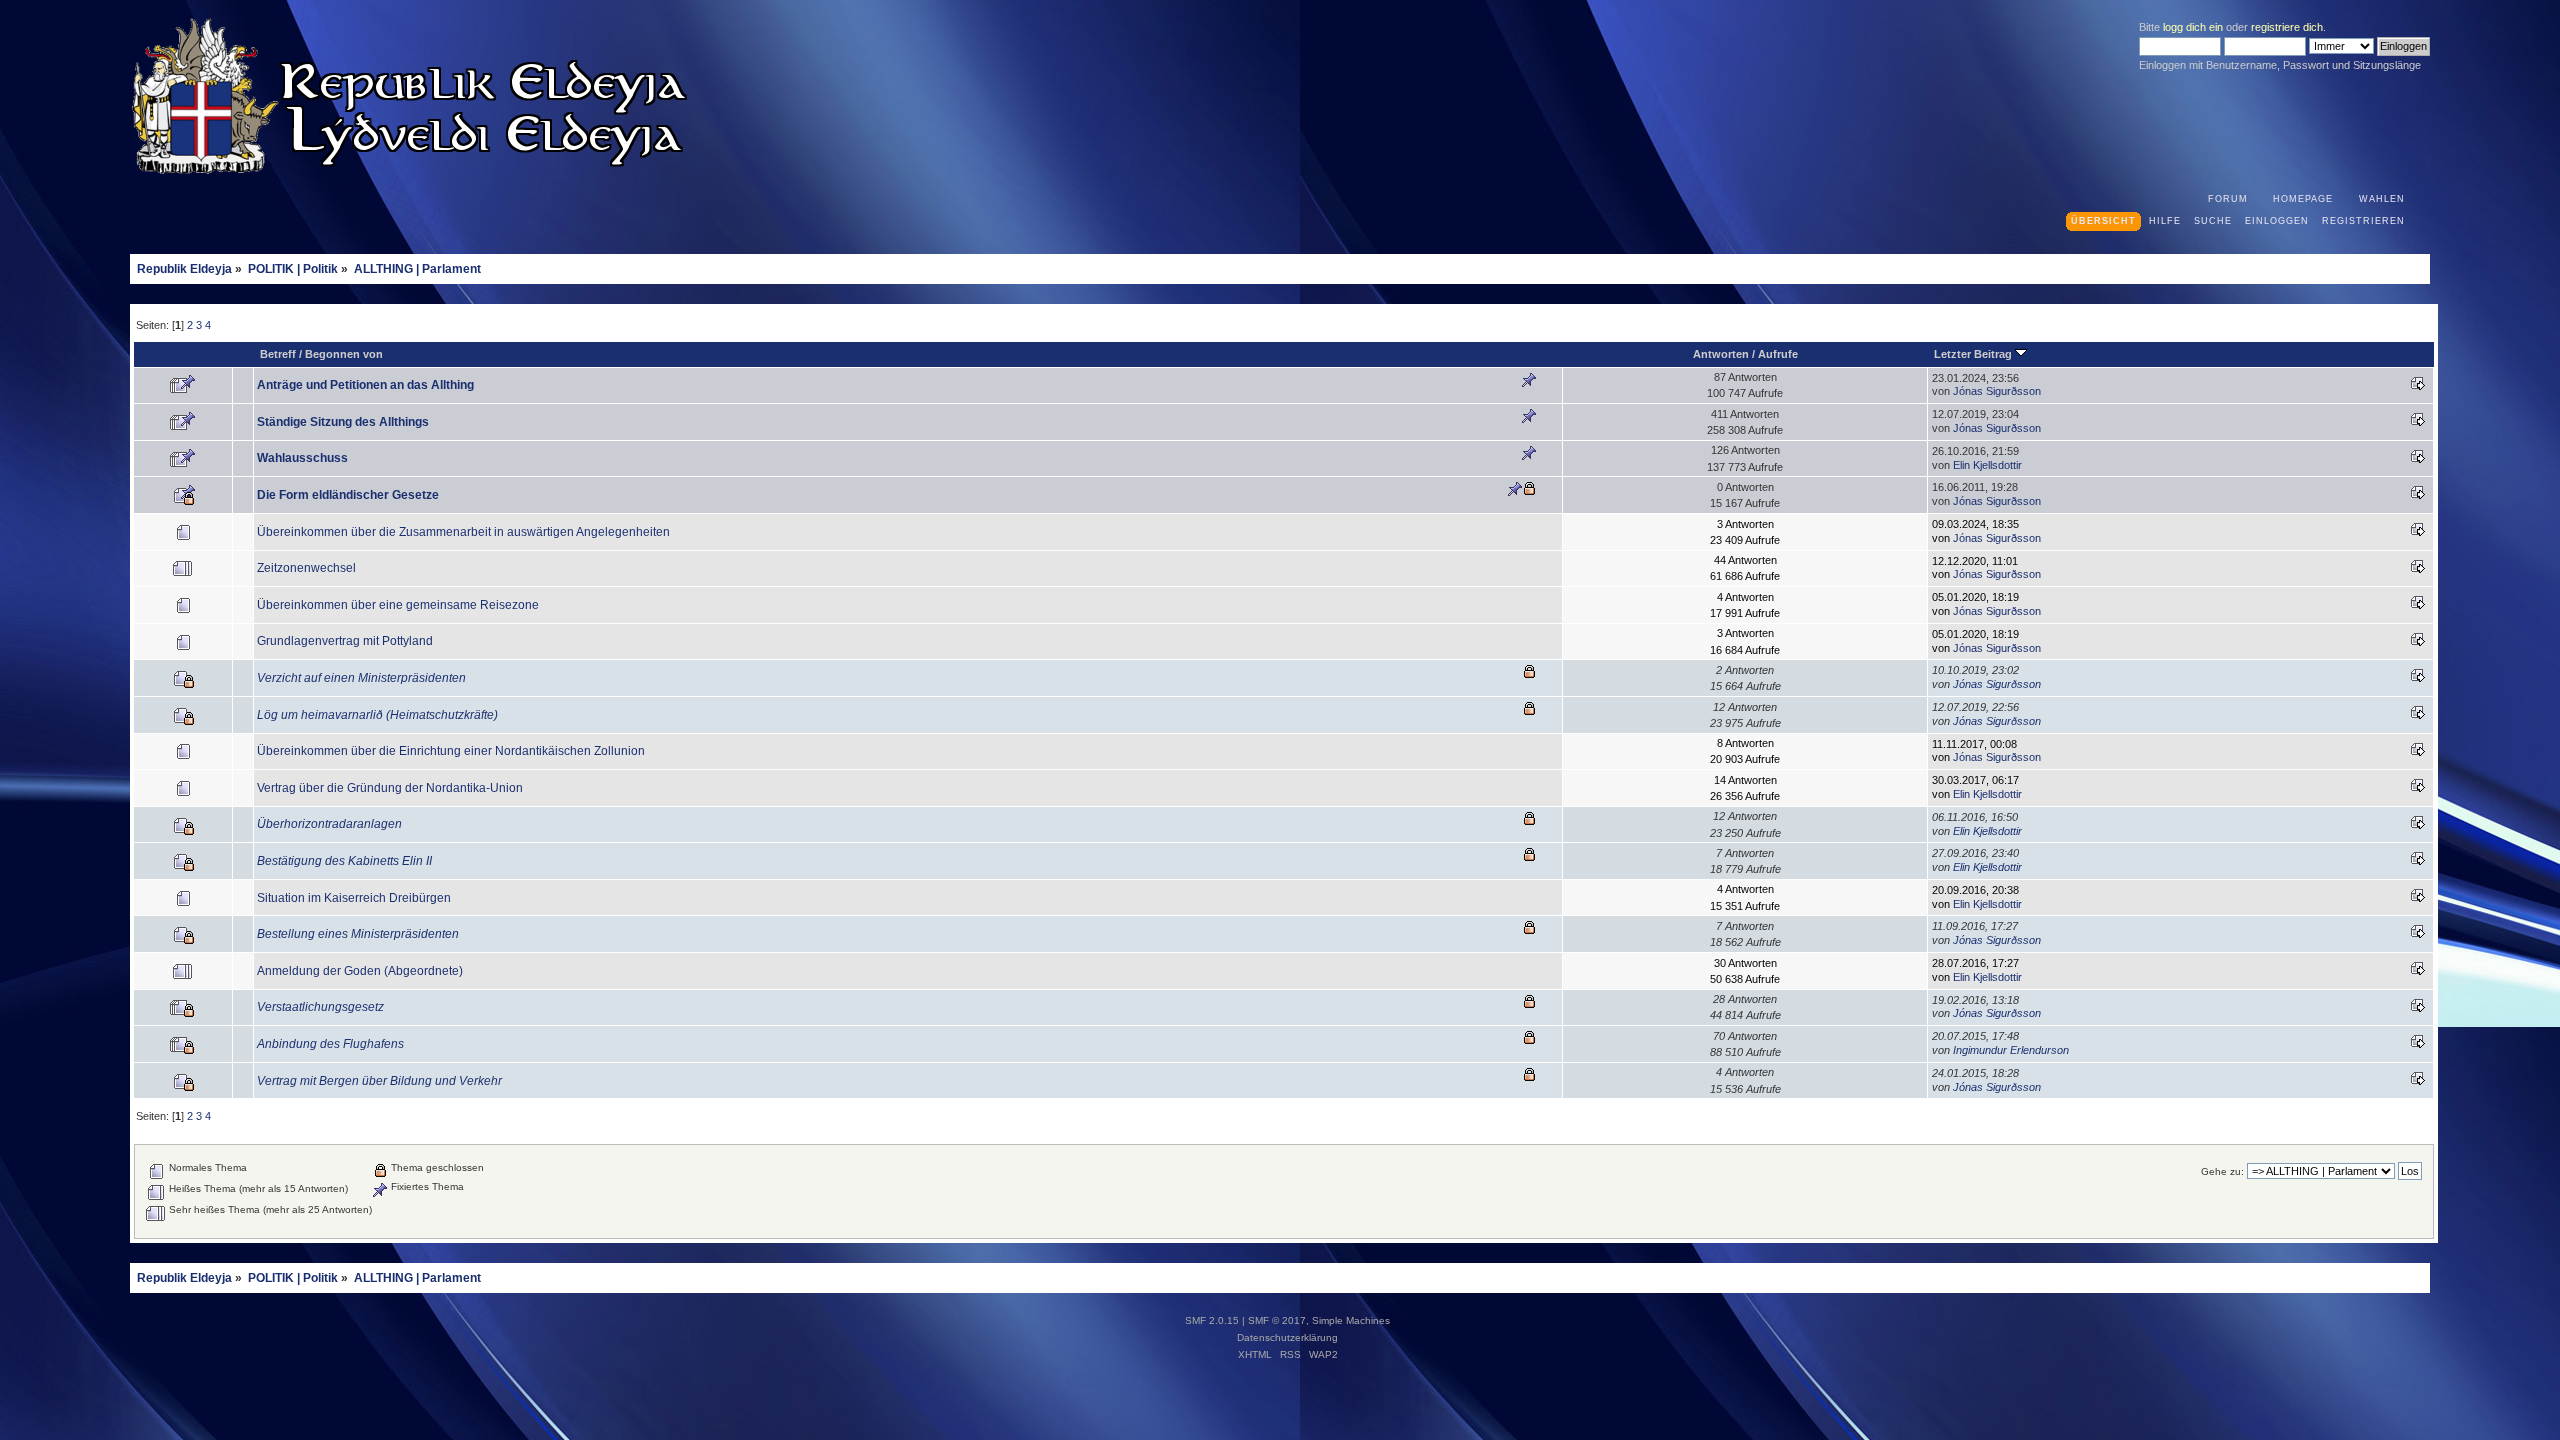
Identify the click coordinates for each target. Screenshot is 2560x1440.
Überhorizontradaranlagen (329, 824)
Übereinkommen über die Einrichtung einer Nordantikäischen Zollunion (451, 751)
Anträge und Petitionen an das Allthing (365, 385)
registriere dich (2287, 27)
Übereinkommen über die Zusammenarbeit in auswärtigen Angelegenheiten (463, 532)
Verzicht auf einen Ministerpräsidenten (361, 678)
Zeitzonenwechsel (306, 568)
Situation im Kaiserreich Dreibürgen (354, 898)
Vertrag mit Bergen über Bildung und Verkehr (379, 1081)
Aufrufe (1778, 354)
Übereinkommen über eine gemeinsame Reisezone (398, 605)
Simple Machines (1351, 1320)
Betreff (278, 354)
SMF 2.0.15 (1212, 1320)
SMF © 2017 (1277, 1320)
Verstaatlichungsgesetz (320, 1007)
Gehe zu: (2222, 1171)
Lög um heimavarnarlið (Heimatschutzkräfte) (377, 715)
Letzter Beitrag (1974, 354)
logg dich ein (2193, 27)
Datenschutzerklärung (1287, 1337)
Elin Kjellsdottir (1987, 465)
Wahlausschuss (302, 458)
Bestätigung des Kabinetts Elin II (344, 861)
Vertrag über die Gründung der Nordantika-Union (390, 788)
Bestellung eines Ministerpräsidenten (358, 934)
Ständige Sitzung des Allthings (343, 422)
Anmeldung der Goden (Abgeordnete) (360, 971)
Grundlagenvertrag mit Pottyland (345, 641)
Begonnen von (344, 354)
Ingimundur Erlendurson (2011, 1050)
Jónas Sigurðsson (1997, 391)
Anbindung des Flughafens (330, 1044)
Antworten (1721, 354)
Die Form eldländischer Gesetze (348, 495)
